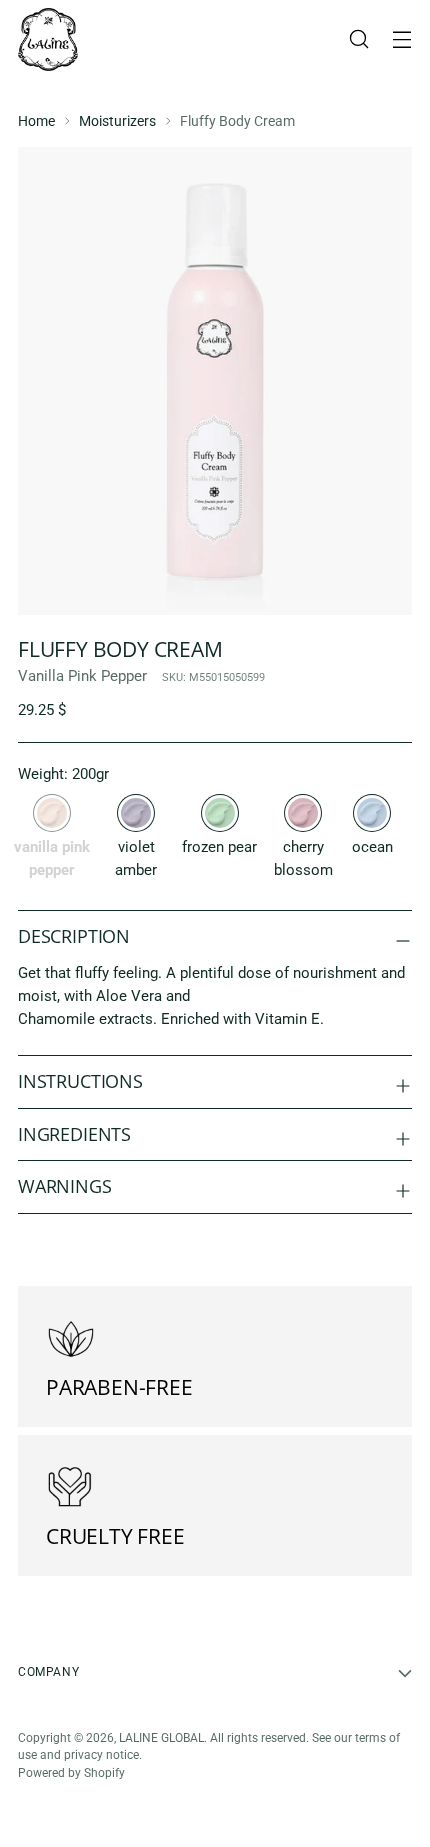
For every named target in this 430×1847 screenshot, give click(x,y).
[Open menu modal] (401, 39)
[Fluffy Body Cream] (136, 813)
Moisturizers (117, 121)
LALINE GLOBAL (161, 1738)
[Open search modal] (358, 39)
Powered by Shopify (71, 1773)
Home (36, 121)
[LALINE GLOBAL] (48, 39)
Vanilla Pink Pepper (82, 676)
